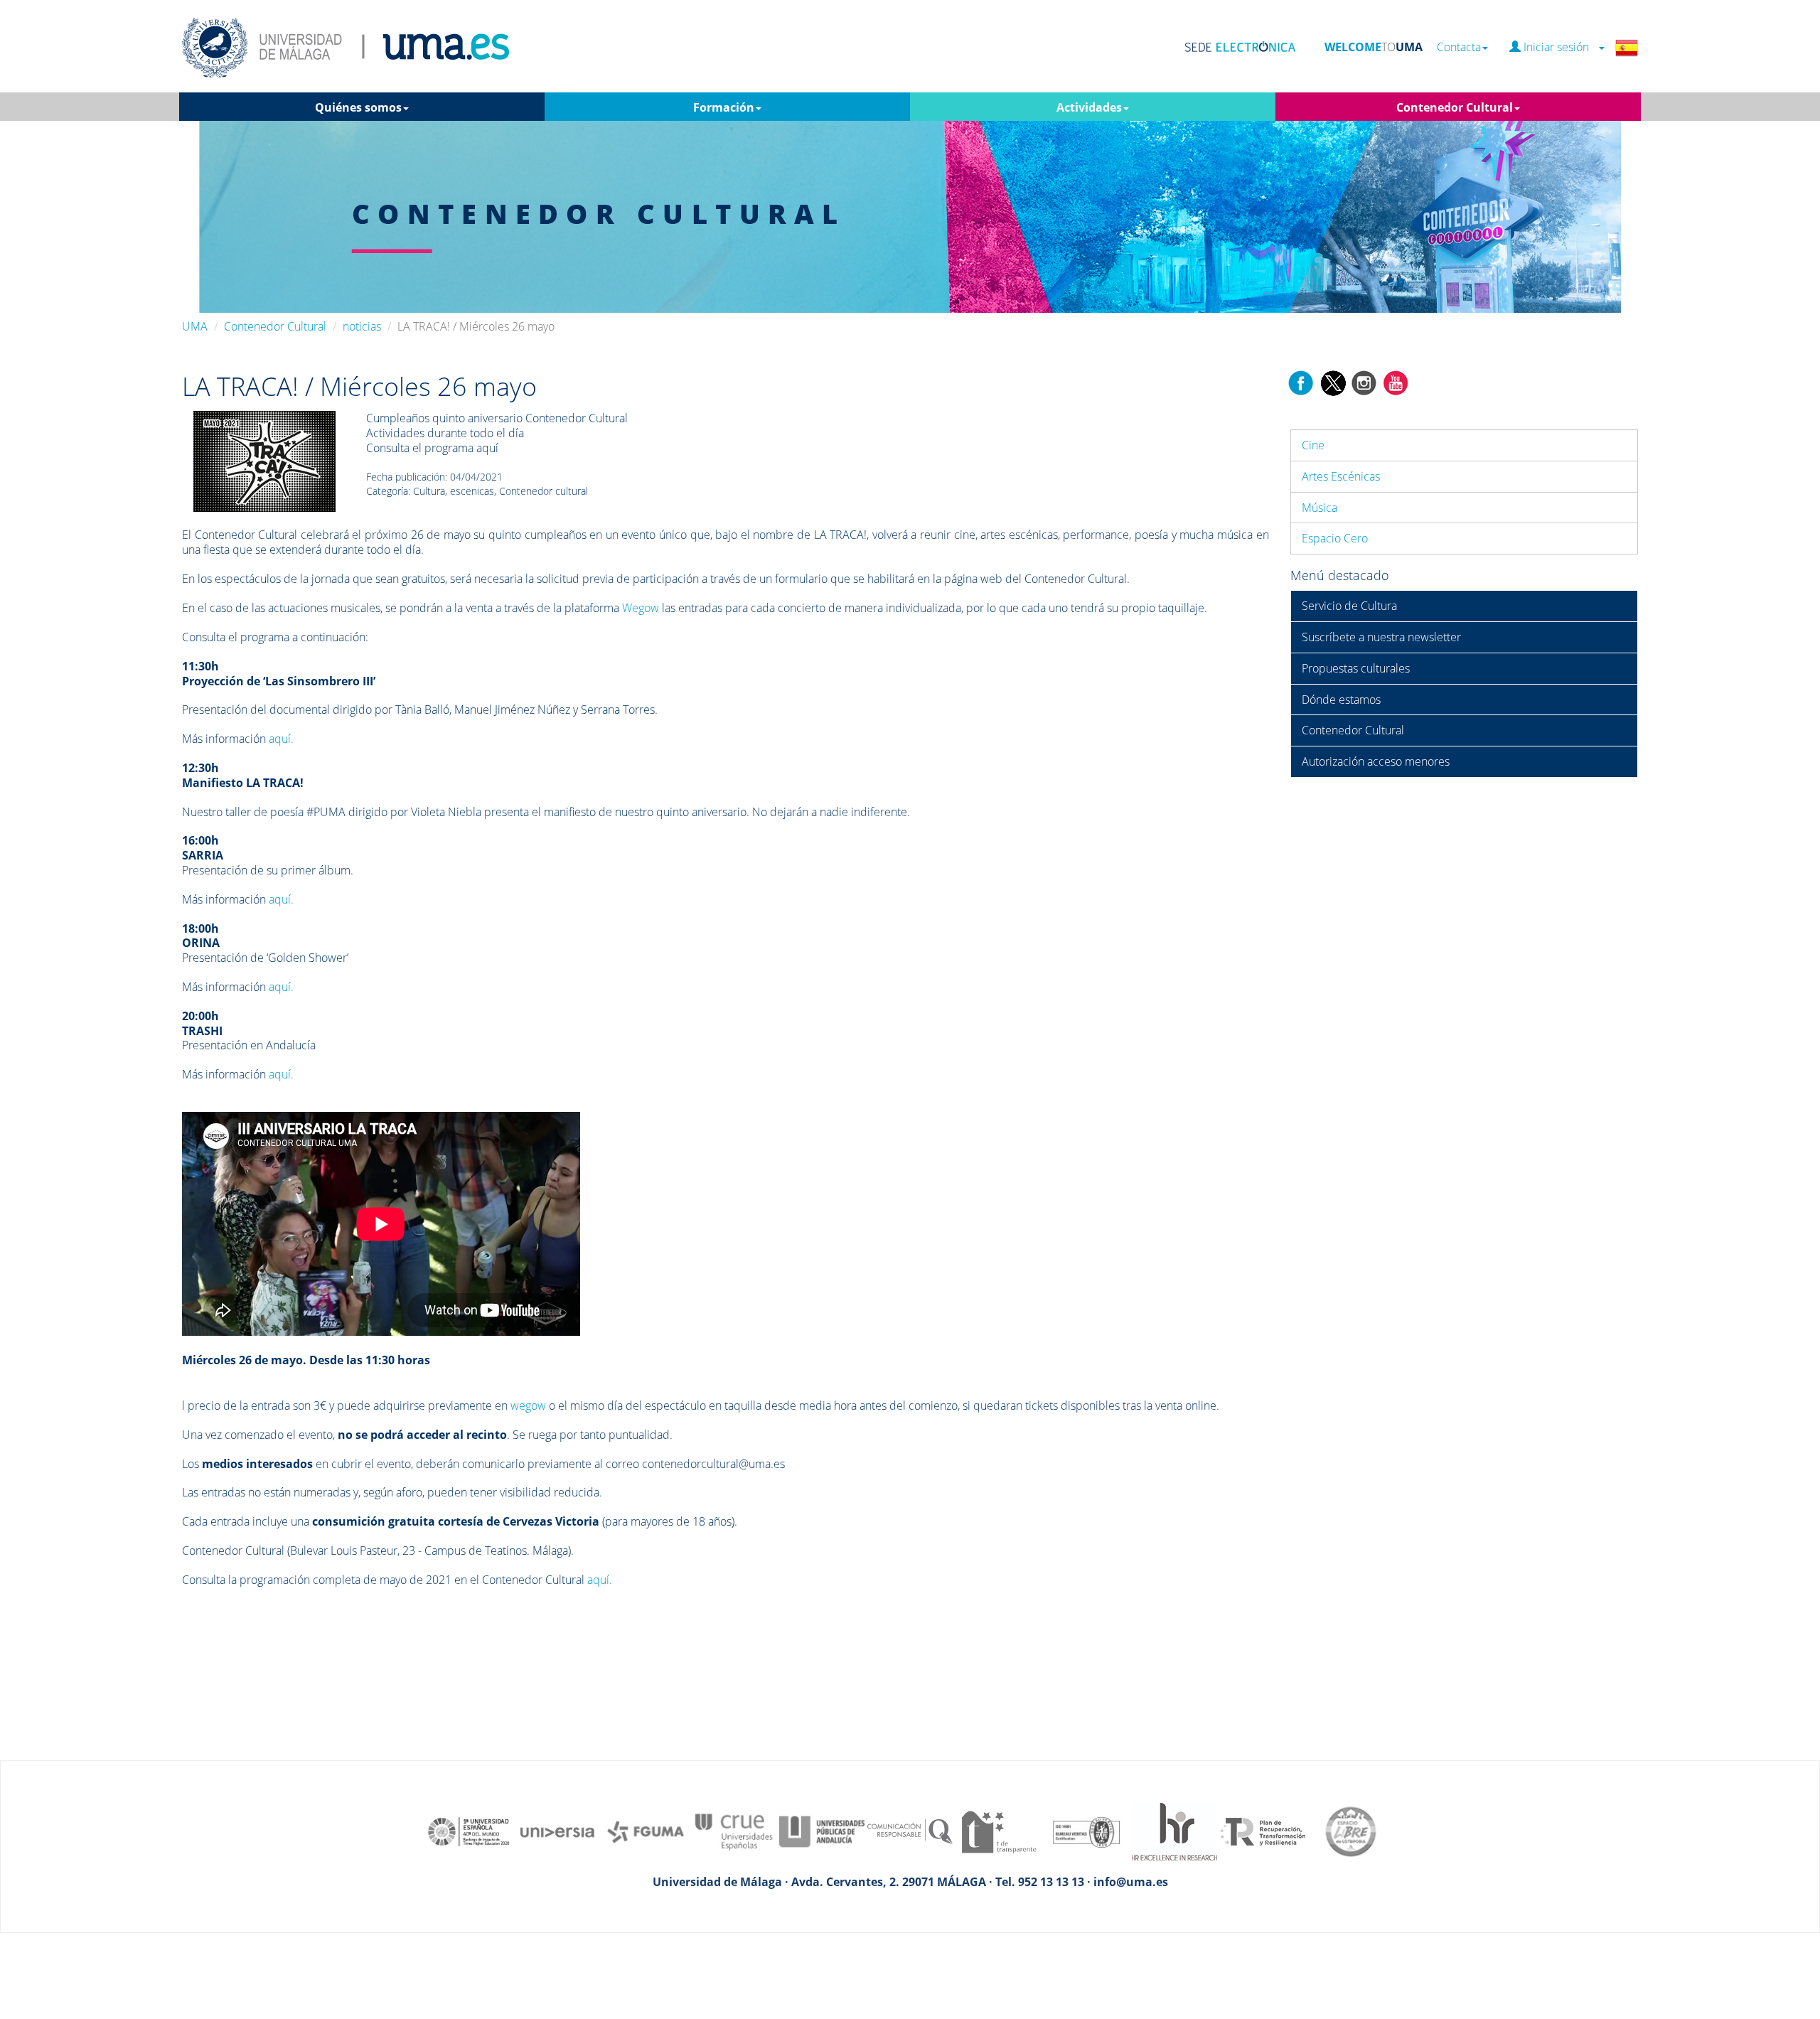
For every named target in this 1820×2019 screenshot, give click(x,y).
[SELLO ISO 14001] (1086, 1831)
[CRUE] (734, 1831)
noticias (362, 326)
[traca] (264, 461)
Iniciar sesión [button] (1559, 47)
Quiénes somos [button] (358, 107)
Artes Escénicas (1341, 476)
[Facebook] (1301, 382)
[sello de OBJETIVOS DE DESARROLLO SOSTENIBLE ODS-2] (469, 1831)
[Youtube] (1396, 382)
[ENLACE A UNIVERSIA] (557, 1831)
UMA (195, 326)
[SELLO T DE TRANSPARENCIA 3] (998, 1831)
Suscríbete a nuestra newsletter (1381, 637)
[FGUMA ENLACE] (646, 1831)
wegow (528, 1405)
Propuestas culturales (1356, 668)
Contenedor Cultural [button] (1455, 107)
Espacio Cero (1335, 538)
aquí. (281, 739)
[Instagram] (1364, 382)
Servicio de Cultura (1349, 606)
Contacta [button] (1459, 47)
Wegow (641, 608)
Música (1319, 508)
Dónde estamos (1341, 700)
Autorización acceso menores (1376, 761)
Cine (1313, 445)
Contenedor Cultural (275, 326)
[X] (1333, 382)
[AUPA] (822, 1831)
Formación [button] (724, 107)
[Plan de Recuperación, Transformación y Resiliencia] (1263, 1831)
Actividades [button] (1089, 107)
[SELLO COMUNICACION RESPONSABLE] (910, 1831)
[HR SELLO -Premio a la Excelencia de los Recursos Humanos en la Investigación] (1174, 1831)
